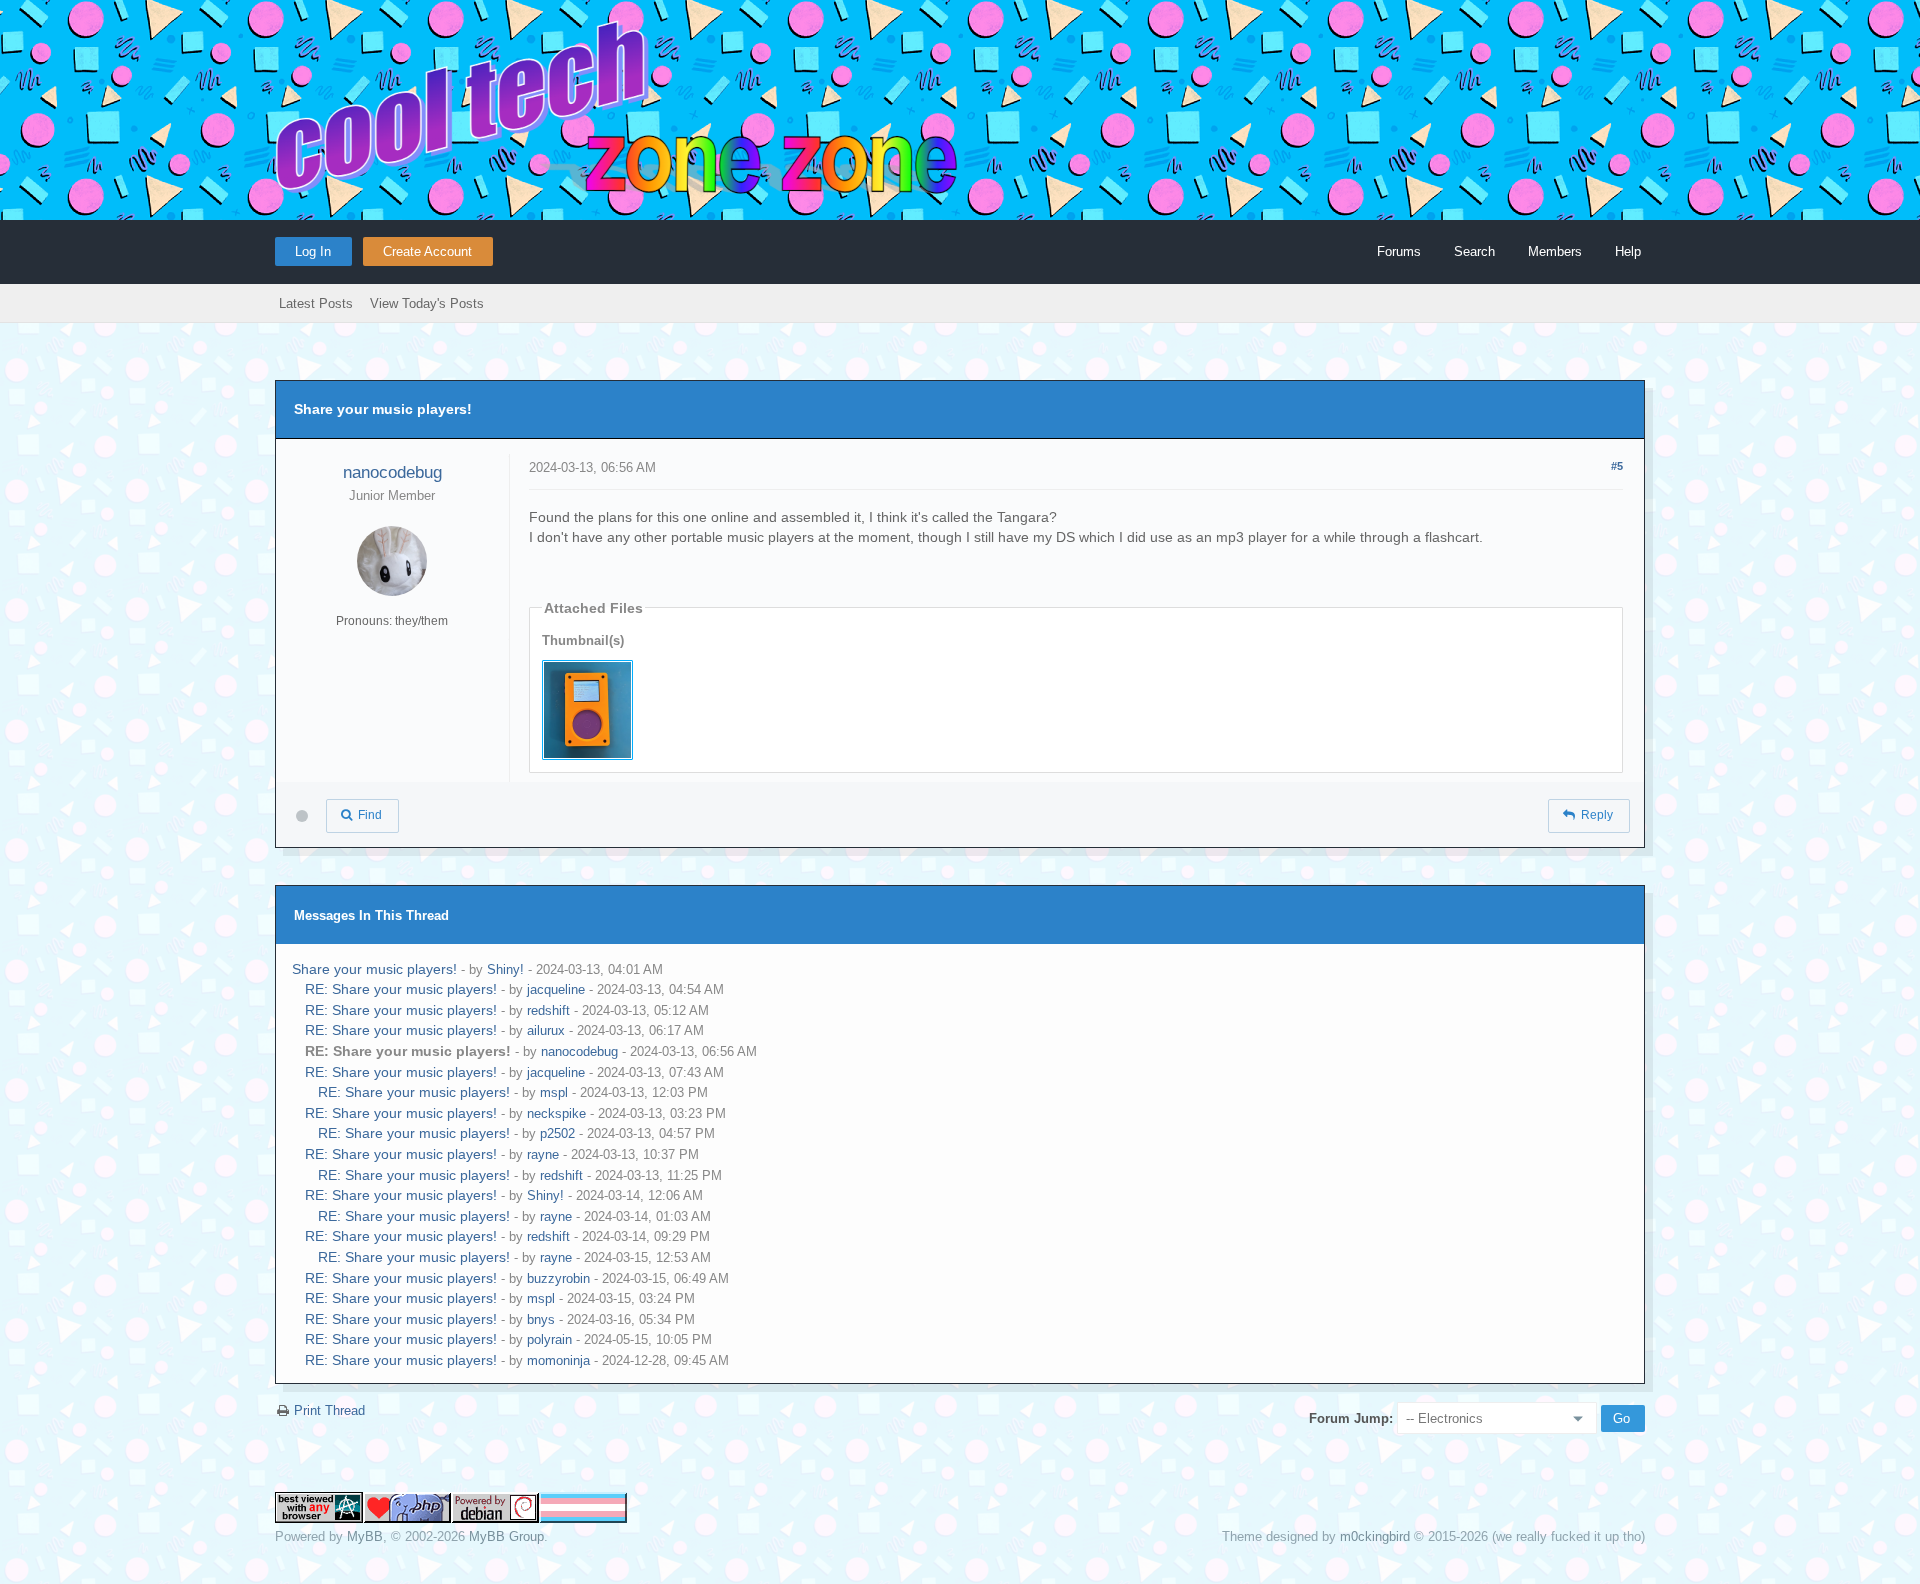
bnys (541, 1319)
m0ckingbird (1375, 1536)
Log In (313, 251)
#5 (1617, 466)
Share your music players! (374, 969)
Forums (1399, 251)
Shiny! (505, 969)
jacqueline (556, 989)
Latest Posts (316, 303)
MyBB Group (506, 1536)
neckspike (556, 1113)
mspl (554, 1092)
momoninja (558, 1360)
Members (1555, 251)
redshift (548, 1010)
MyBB (365, 1536)
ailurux (546, 1030)
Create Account (427, 251)
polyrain (549, 1339)
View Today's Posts (427, 303)
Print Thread (329, 1410)
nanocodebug (392, 472)
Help (1628, 251)
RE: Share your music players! (401, 989)
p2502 (557, 1133)
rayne (543, 1154)
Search (1474, 251)
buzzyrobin (558, 1278)
